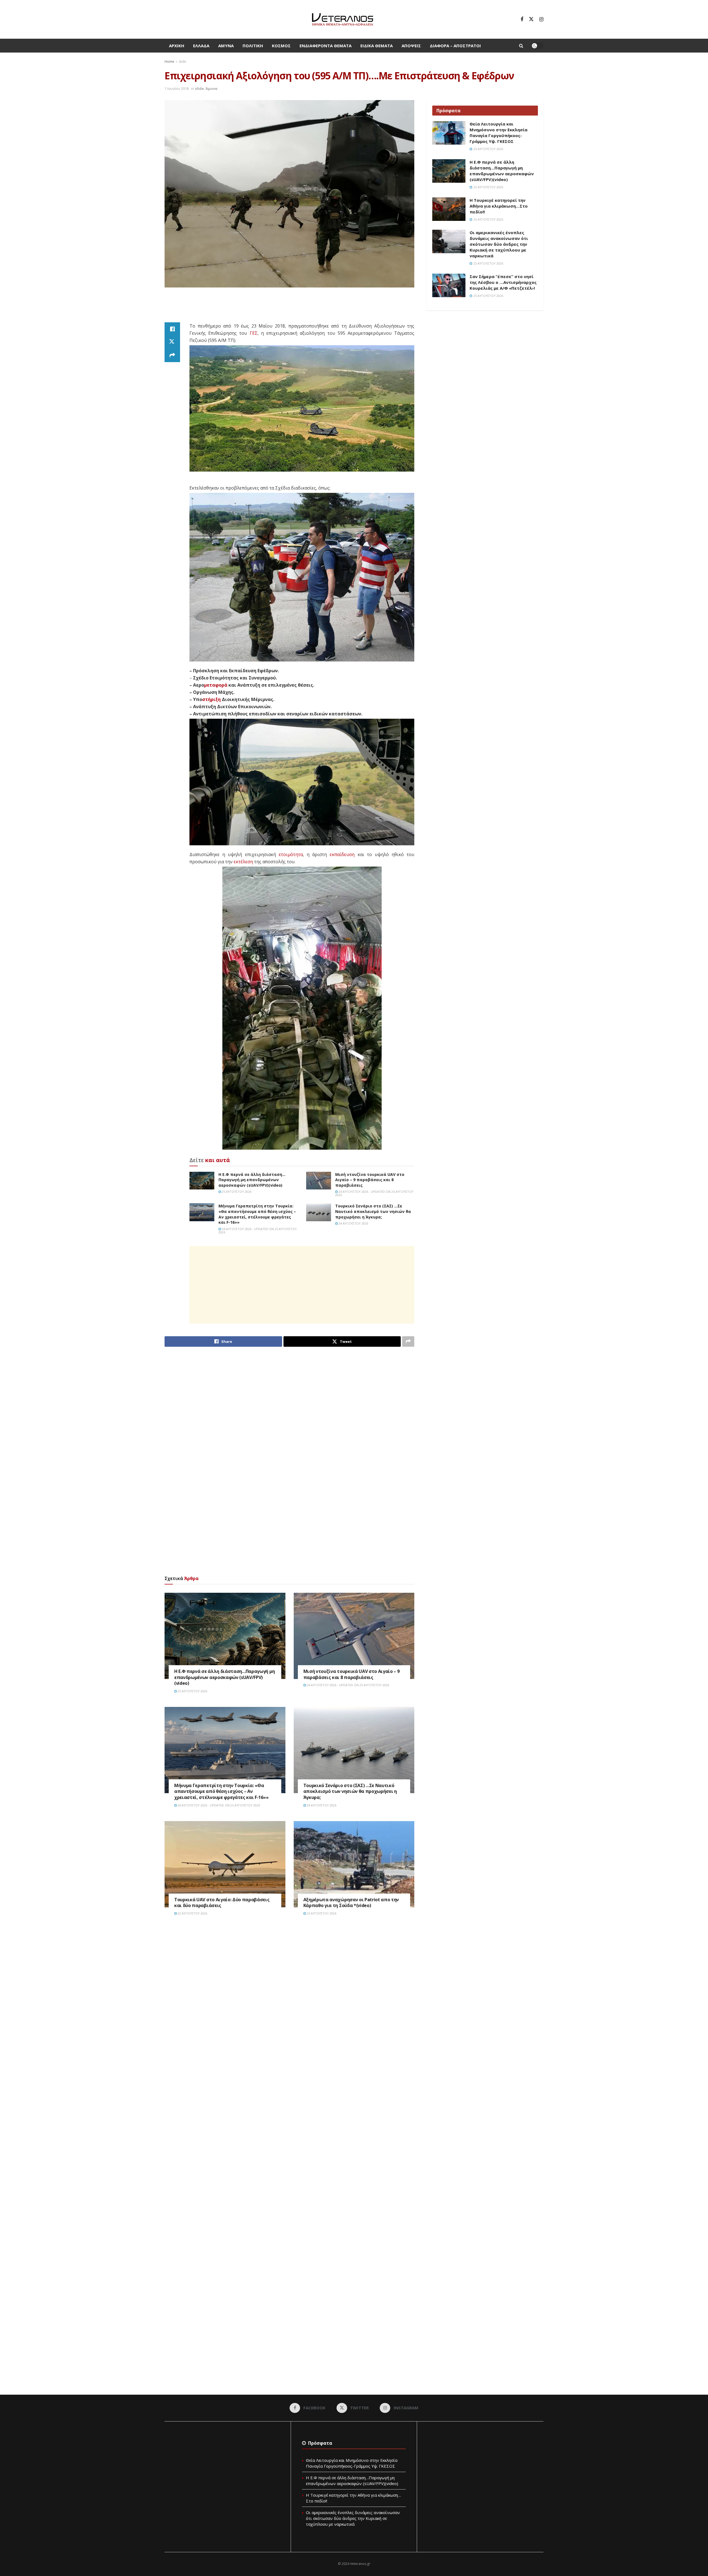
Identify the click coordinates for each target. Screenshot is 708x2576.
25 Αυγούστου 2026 (236, 1192)
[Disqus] (289, 2004)
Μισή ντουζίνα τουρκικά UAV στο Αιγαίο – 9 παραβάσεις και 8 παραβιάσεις (370, 1180)
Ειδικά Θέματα (377, 46)
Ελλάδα (201, 46)
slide (182, 62)
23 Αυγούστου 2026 (192, 1913)
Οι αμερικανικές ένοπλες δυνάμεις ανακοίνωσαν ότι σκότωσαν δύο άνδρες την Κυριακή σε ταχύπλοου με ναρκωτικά (499, 244)
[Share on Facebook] (172, 329)
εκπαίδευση (342, 854)
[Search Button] (521, 46)
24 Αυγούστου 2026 (353, 1223)
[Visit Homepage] (343, 19)
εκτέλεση (243, 862)
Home (169, 62)
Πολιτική (253, 46)
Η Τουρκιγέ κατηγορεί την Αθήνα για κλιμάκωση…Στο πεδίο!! (499, 206)
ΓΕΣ (254, 333)
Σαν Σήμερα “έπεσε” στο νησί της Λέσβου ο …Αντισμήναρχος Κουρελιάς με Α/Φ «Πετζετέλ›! (503, 282)
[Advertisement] (290, 308)
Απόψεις (411, 46)
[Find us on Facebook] (522, 19)
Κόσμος (281, 46)
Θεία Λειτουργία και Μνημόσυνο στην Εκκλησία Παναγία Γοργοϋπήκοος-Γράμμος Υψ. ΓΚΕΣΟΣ (499, 133)
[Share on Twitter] (172, 342)
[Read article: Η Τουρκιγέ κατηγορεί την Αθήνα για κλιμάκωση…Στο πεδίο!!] (449, 209)
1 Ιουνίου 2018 (177, 88)
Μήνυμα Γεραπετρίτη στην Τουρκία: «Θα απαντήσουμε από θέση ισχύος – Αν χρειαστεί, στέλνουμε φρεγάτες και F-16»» (257, 1214)
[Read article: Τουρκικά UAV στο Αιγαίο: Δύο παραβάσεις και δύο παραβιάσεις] (225, 1864)
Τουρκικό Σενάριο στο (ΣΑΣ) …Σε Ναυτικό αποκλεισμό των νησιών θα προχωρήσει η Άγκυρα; (373, 1211)
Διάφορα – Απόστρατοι (455, 46)
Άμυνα (226, 46)
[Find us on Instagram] (541, 19)
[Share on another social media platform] (172, 355)
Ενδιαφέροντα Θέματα (326, 46)
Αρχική (177, 46)
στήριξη (211, 699)
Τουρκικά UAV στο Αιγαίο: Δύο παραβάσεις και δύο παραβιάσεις (222, 1903)
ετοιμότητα (291, 854)
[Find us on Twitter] (531, 19)
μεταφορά (216, 685)
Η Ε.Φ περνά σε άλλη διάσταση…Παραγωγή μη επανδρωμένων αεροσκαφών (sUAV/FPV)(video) (252, 1180)
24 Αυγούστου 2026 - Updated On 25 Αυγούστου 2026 (374, 1193)
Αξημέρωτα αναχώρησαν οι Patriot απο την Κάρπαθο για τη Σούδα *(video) (351, 1903)
